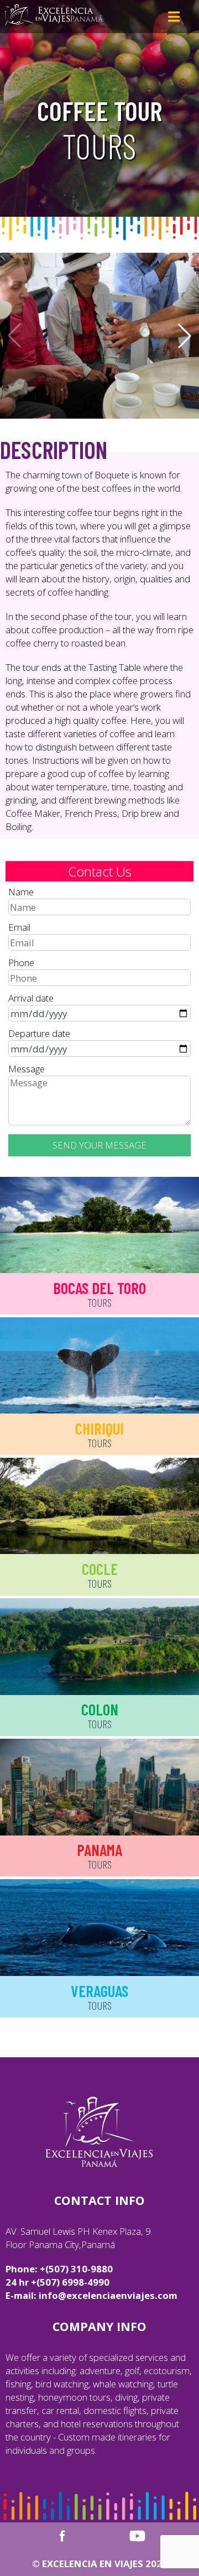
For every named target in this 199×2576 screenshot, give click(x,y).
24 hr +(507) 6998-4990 (57, 2282)
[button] (185, 336)
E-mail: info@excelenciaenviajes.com (91, 2295)
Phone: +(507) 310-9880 (59, 2269)
